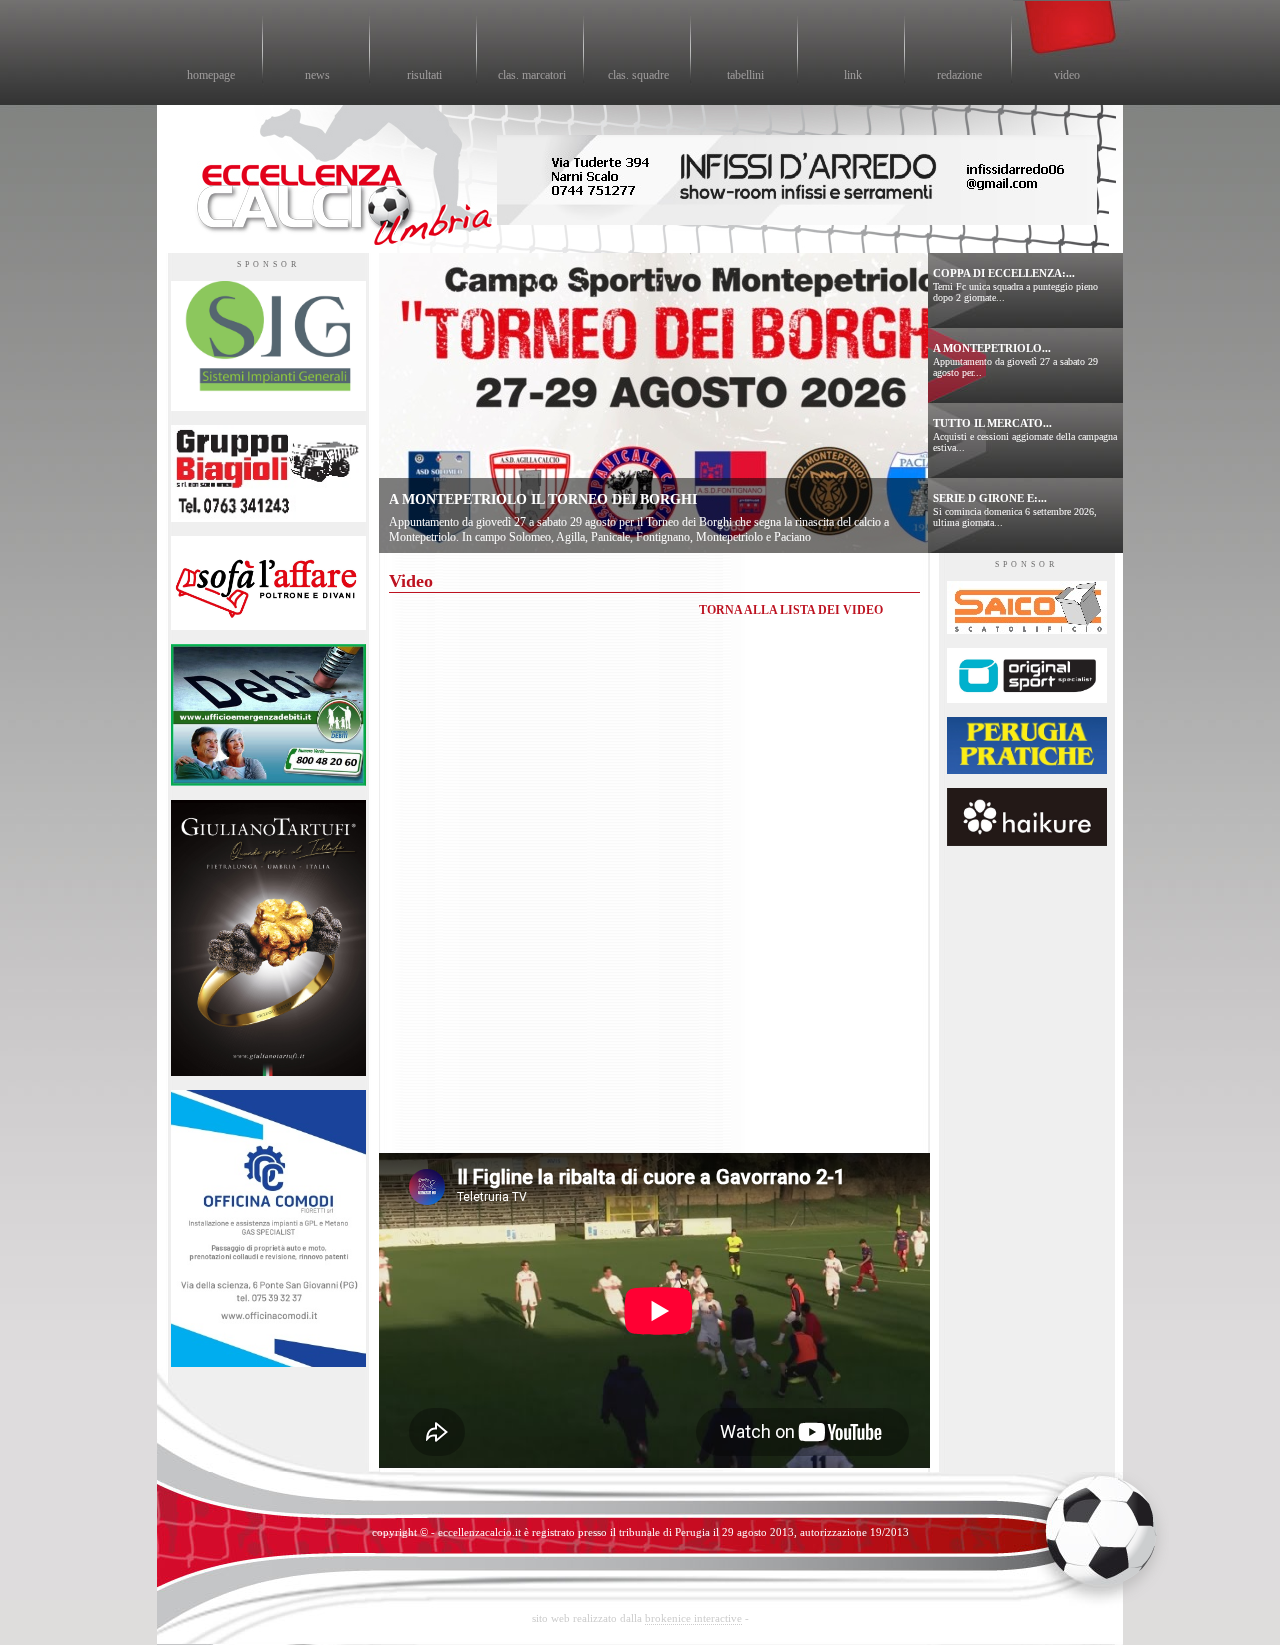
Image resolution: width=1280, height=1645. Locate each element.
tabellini (745, 75)
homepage (211, 75)
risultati (424, 75)
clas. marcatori (532, 75)
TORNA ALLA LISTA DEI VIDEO (791, 610)
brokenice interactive (693, 1618)
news (317, 75)
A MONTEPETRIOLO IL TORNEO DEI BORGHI (543, 499)
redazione (959, 75)
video (1067, 75)
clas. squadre (638, 75)
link (853, 75)
